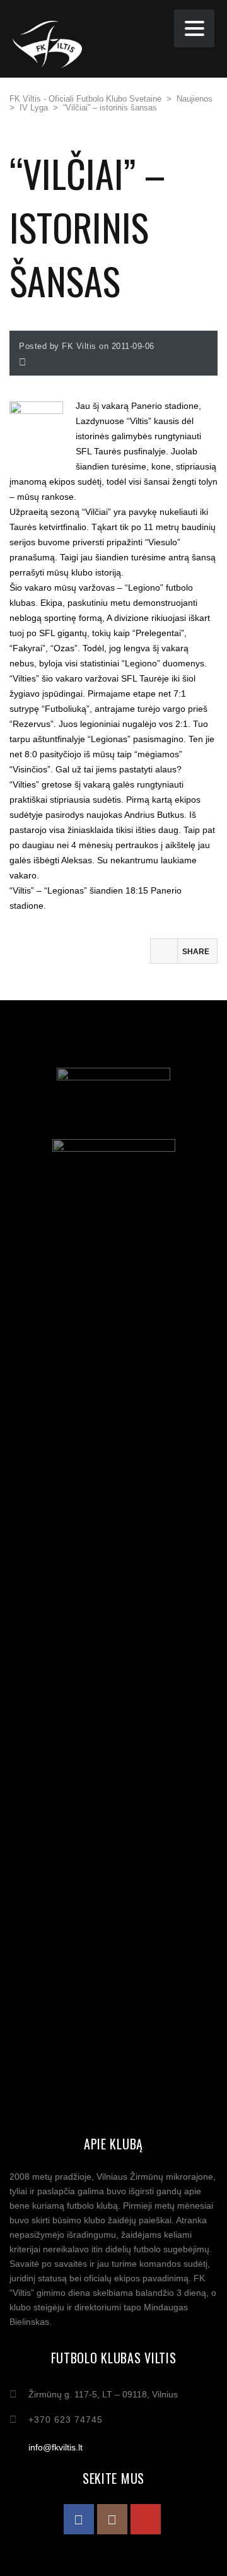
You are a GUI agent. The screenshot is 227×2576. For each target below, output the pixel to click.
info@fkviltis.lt (55, 2447)
